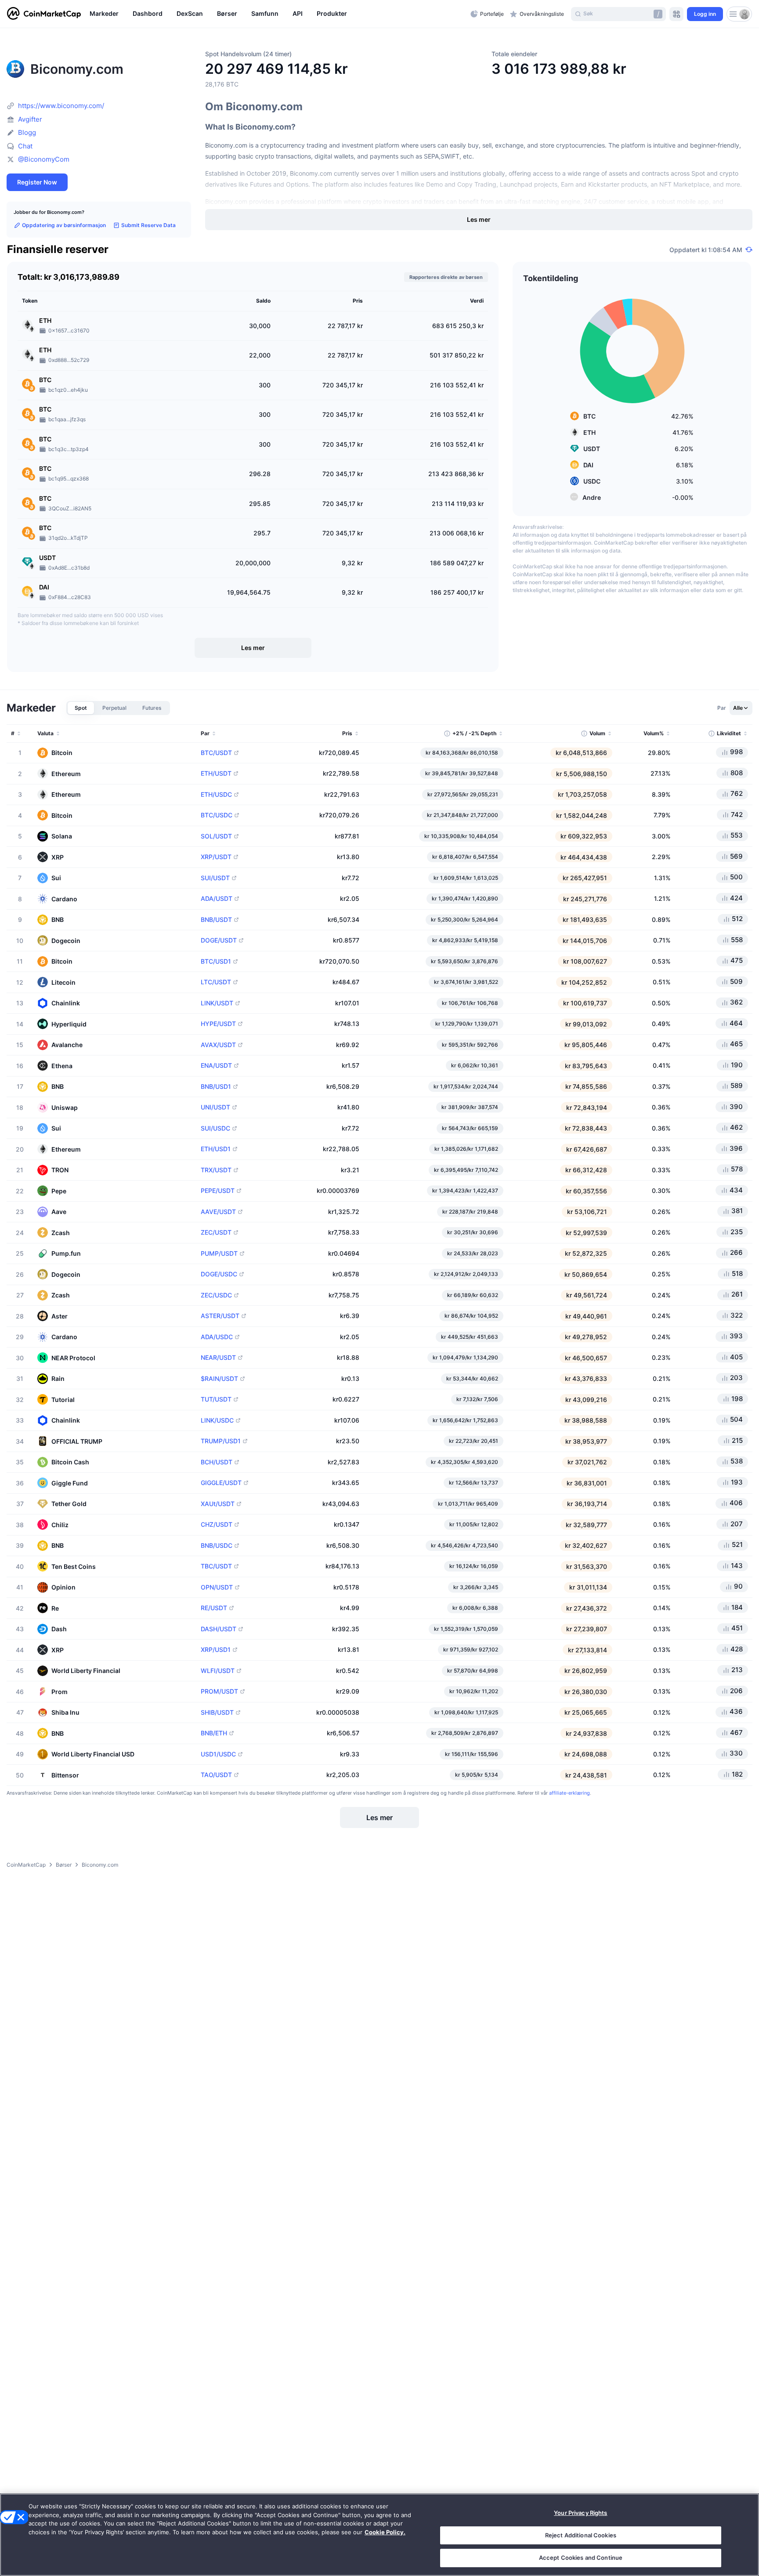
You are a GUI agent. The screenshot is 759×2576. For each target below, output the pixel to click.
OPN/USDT (217, 1587)
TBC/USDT (216, 1566)
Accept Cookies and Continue (581, 2558)
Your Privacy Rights (580, 2513)
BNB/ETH (214, 1733)
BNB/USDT (216, 920)
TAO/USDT (216, 1775)
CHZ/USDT (217, 1525)
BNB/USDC (217, 1546)
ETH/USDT (216, 773)
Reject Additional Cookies (581, 2535)
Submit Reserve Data (148, 225)
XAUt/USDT (218, 1504)
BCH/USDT (217, 1462)
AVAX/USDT (218, 1045)
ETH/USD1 (216, 1149)
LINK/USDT (217, 1003)
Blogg (27, 132)
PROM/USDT (219, 1691)
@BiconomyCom (44, 159)
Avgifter (30, 119)
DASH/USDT (219, 1629)
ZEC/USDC (216, 1295)
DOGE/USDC (219, 1274)
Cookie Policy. (385, 2532)
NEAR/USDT (218, 1358)
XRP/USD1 (216, 1650)
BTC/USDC (217, 815)
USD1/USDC (218, 1754)
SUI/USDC (215, 1128)
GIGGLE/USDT (221, 1483)
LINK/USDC (217, 1420)
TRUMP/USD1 (221, 1441)
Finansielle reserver (58, 250)
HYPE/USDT (218, 1024)
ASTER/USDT (220, 1316)
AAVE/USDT (218, 1212)
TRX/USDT (216, 1170)
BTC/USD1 (216, 961)
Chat (25, 146)
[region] (278, 14)
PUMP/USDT (219, 1254)
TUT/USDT (216, 1399)
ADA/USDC (217, 1337)
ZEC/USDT (216, 1232)
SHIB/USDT (217, 1713)
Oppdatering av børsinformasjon (64, 225)
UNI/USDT (215, 1107)
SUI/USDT (215, 878)
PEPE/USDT (218, 1191)
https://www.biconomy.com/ (61, 106)
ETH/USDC (216, 795)
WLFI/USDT (218, 1671)
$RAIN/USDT (219, 1379)
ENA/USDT (216, 1066)
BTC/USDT (216, 753)
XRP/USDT (216, 857)
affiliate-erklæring (569, 1793)
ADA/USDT (217, 899)
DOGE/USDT (219, 940)
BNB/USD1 (216, 1087)
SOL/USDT (216, 836)
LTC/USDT (216, 982)
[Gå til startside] (44, 14)
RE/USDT (214, 1608)
